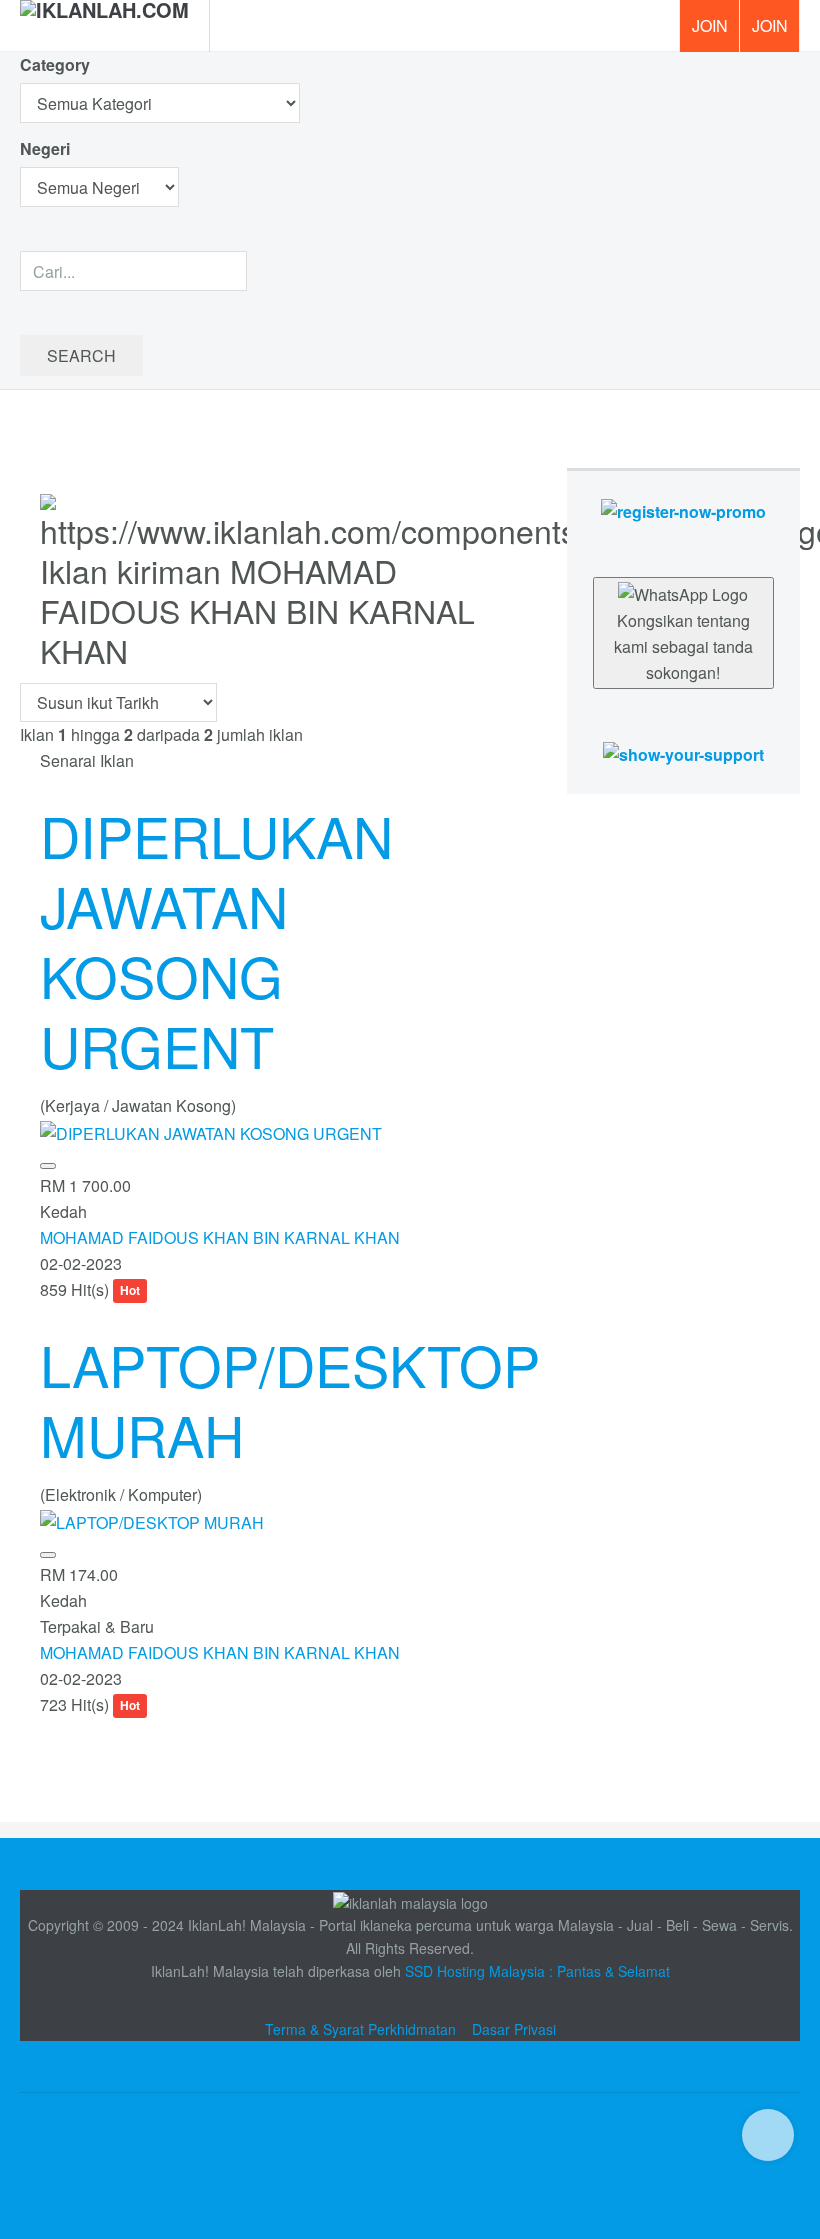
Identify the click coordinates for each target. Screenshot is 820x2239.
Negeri (47, 148)
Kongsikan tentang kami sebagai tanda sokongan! (683, 646)
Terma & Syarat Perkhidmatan (360, 2029)
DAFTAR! (709, 26)
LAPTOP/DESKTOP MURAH (290, 1399)
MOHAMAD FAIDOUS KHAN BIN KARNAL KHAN (220, 1237)
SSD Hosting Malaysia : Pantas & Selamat (537, 1971)
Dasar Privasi (514, 2029)
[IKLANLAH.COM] (104, 26)
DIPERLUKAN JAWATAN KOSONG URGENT (216, 940)
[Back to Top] (768, 2135)
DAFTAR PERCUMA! (776, 33)
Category (55, 64)
